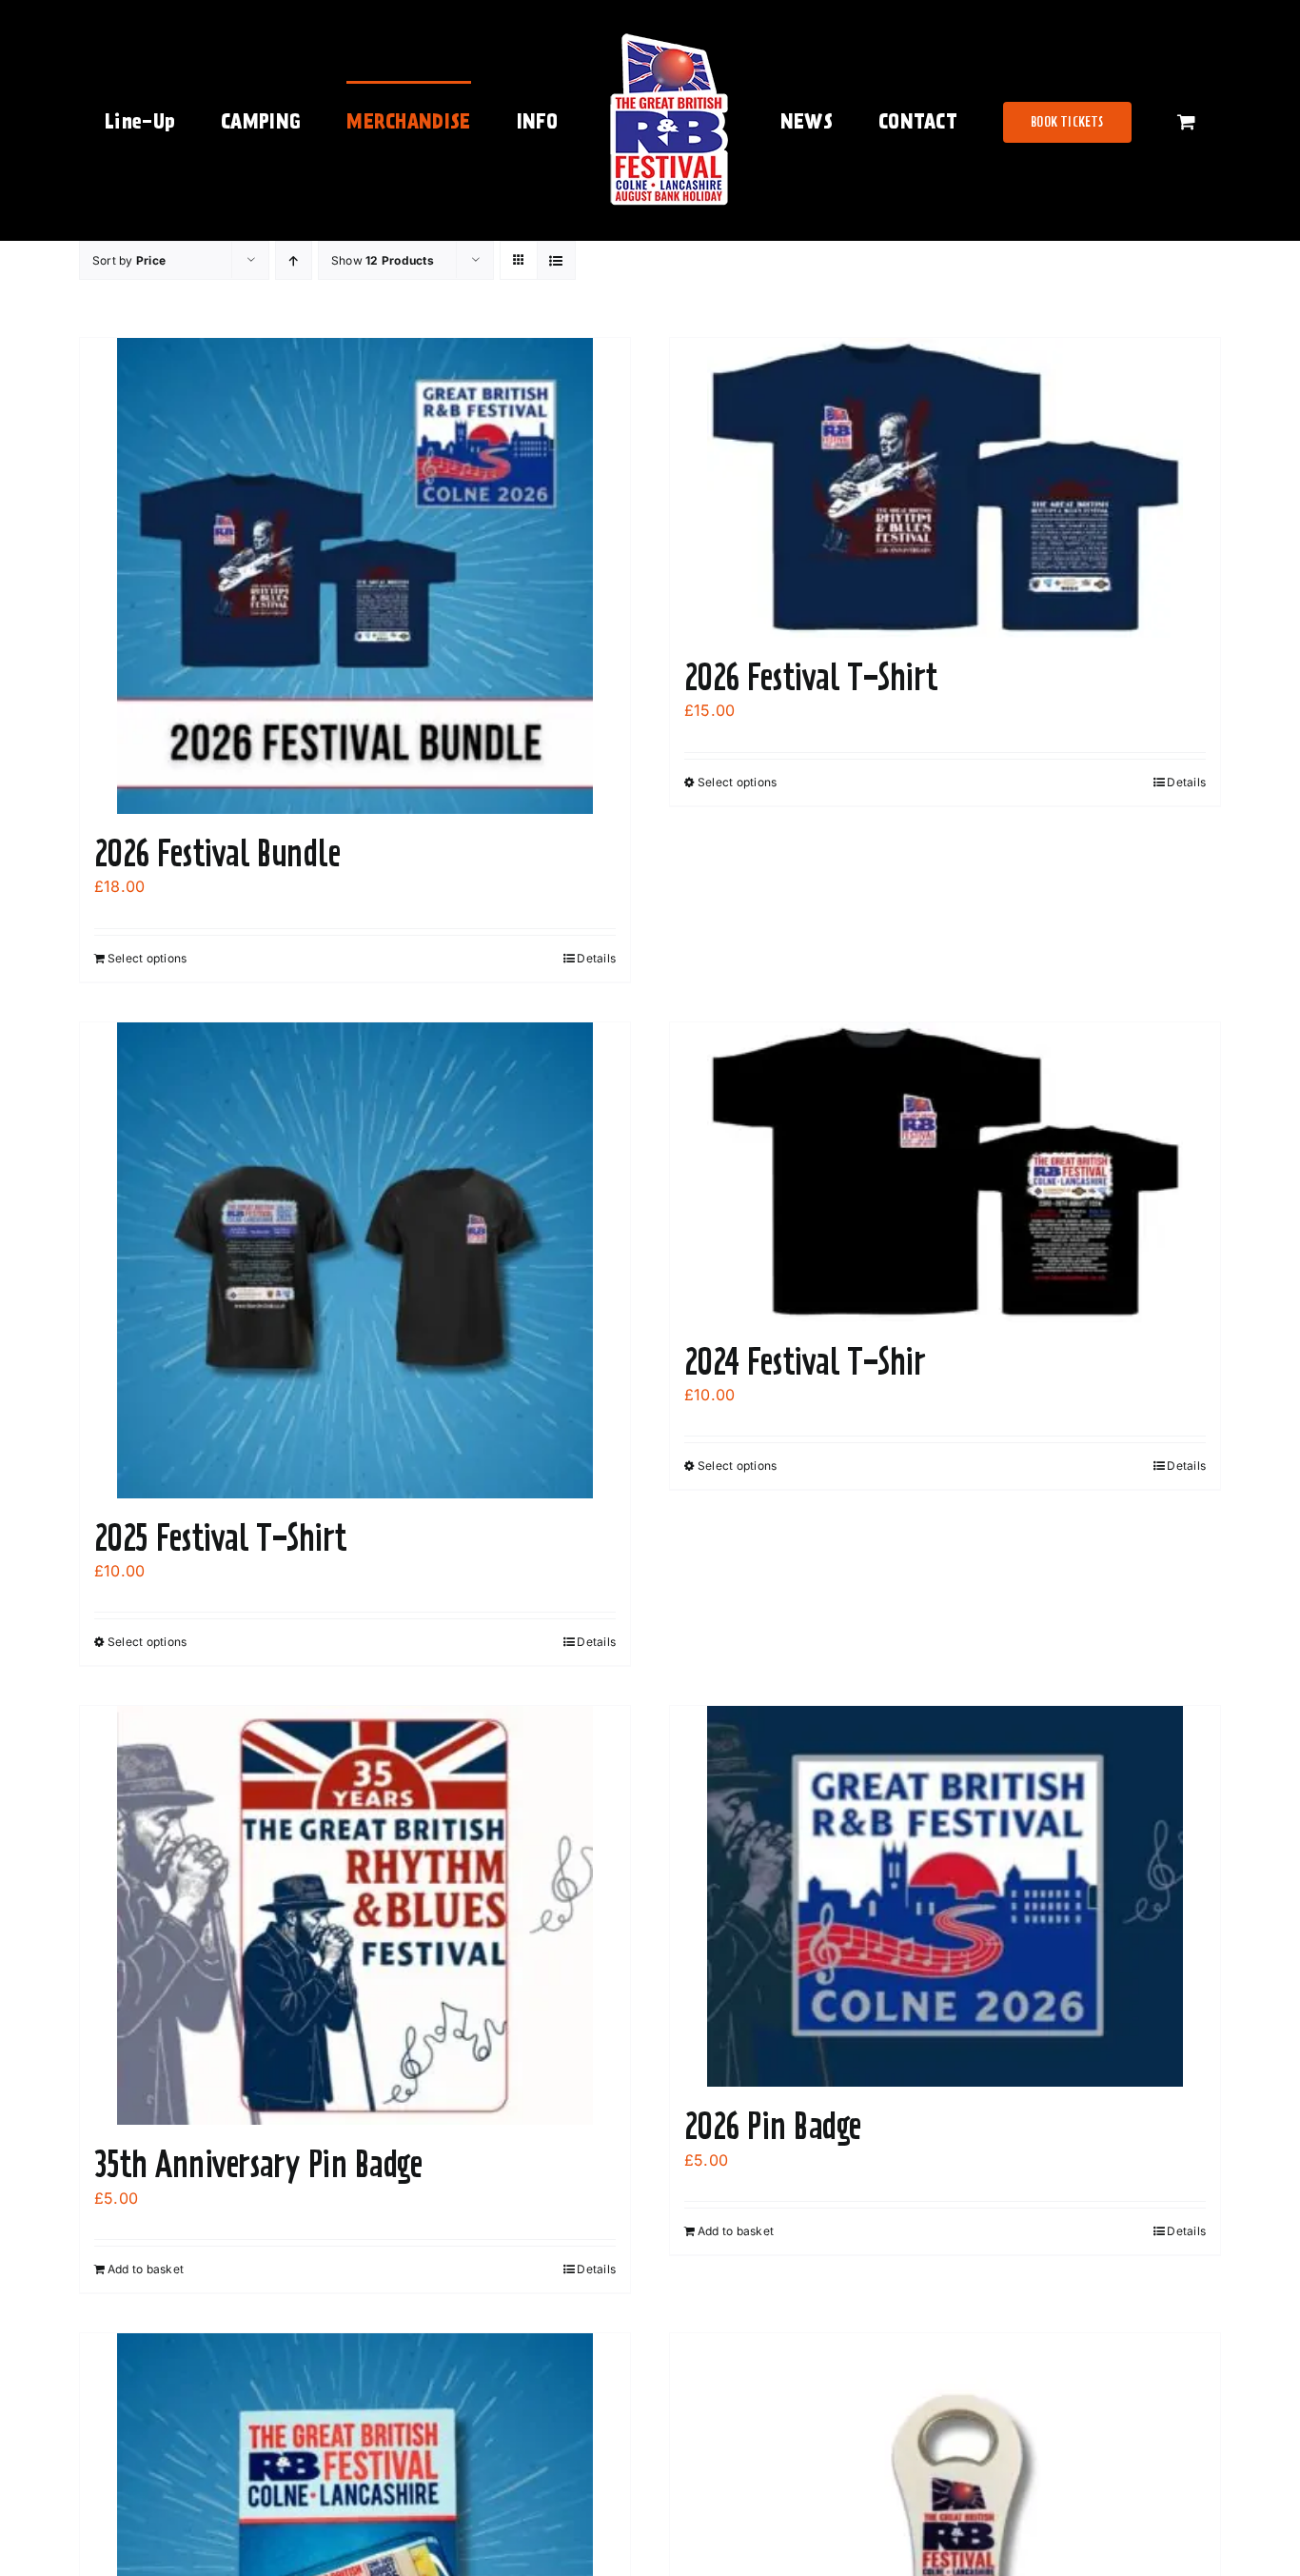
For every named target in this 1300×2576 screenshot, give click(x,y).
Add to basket (146, 2269)
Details (596, 958)
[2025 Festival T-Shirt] (355, 1260)
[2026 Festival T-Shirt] (945, 488)
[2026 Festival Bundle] (355, 576)
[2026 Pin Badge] (945, 1896)
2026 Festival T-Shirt (811, 677)
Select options (147, 958)
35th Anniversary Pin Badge (258, 2164)
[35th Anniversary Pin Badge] (355, 1915)
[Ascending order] (294, 260)
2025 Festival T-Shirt (221, 1537)
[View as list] (556, 260)
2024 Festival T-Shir (805, 1361)
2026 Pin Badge (772, 2126)
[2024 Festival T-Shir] (945, 1172)
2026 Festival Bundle (217, 853)
